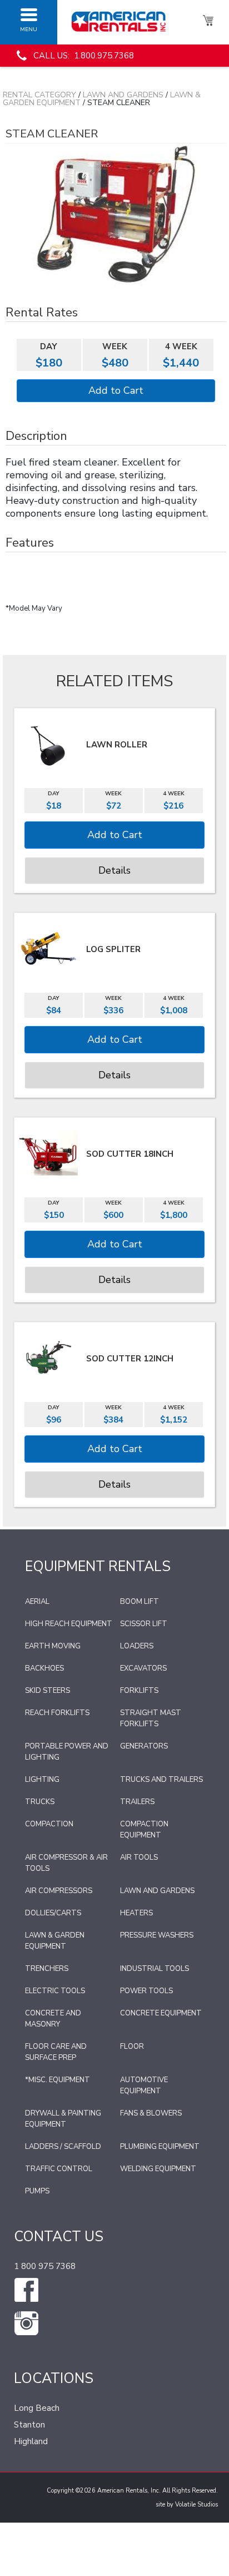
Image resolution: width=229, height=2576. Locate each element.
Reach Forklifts (57, 1713)
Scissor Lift (144, 1624)
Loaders (137, 1646)
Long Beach (37, 2408)
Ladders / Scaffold (63, 2147)
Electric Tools (55, 1991)
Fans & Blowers (151, 2113)
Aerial (37, 1602)
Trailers (137, 1802)
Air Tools (139, 1857)
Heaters (136, 1913)
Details (114, 870)
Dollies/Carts (53, 1913)
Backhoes (44, 1668)
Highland (31, 2441)
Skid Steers (48, 1691)
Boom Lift (140, 1602)
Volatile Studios (196, 2505)
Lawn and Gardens (123, 95)
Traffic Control (59, 2169)
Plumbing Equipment (160, 2147)
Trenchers (47, 1969)
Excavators (143, 1668)
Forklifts (139, 1691)
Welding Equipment (158, 2169)
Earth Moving (53, 1646)
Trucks (40, 1802)
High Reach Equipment (69, 1624)
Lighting (42, 1780)
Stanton (29, 2425)
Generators (144, 1746)
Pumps (37, 2191)
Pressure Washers (157, 1935)
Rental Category (39, 95)
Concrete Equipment (161, 2013)
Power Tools (146, 1991)
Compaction (49, 1824)
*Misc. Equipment (58, 2080)
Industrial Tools (155, 1969)
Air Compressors (59, 1891)
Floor (132, 2047)
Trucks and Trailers (161, 1780)
